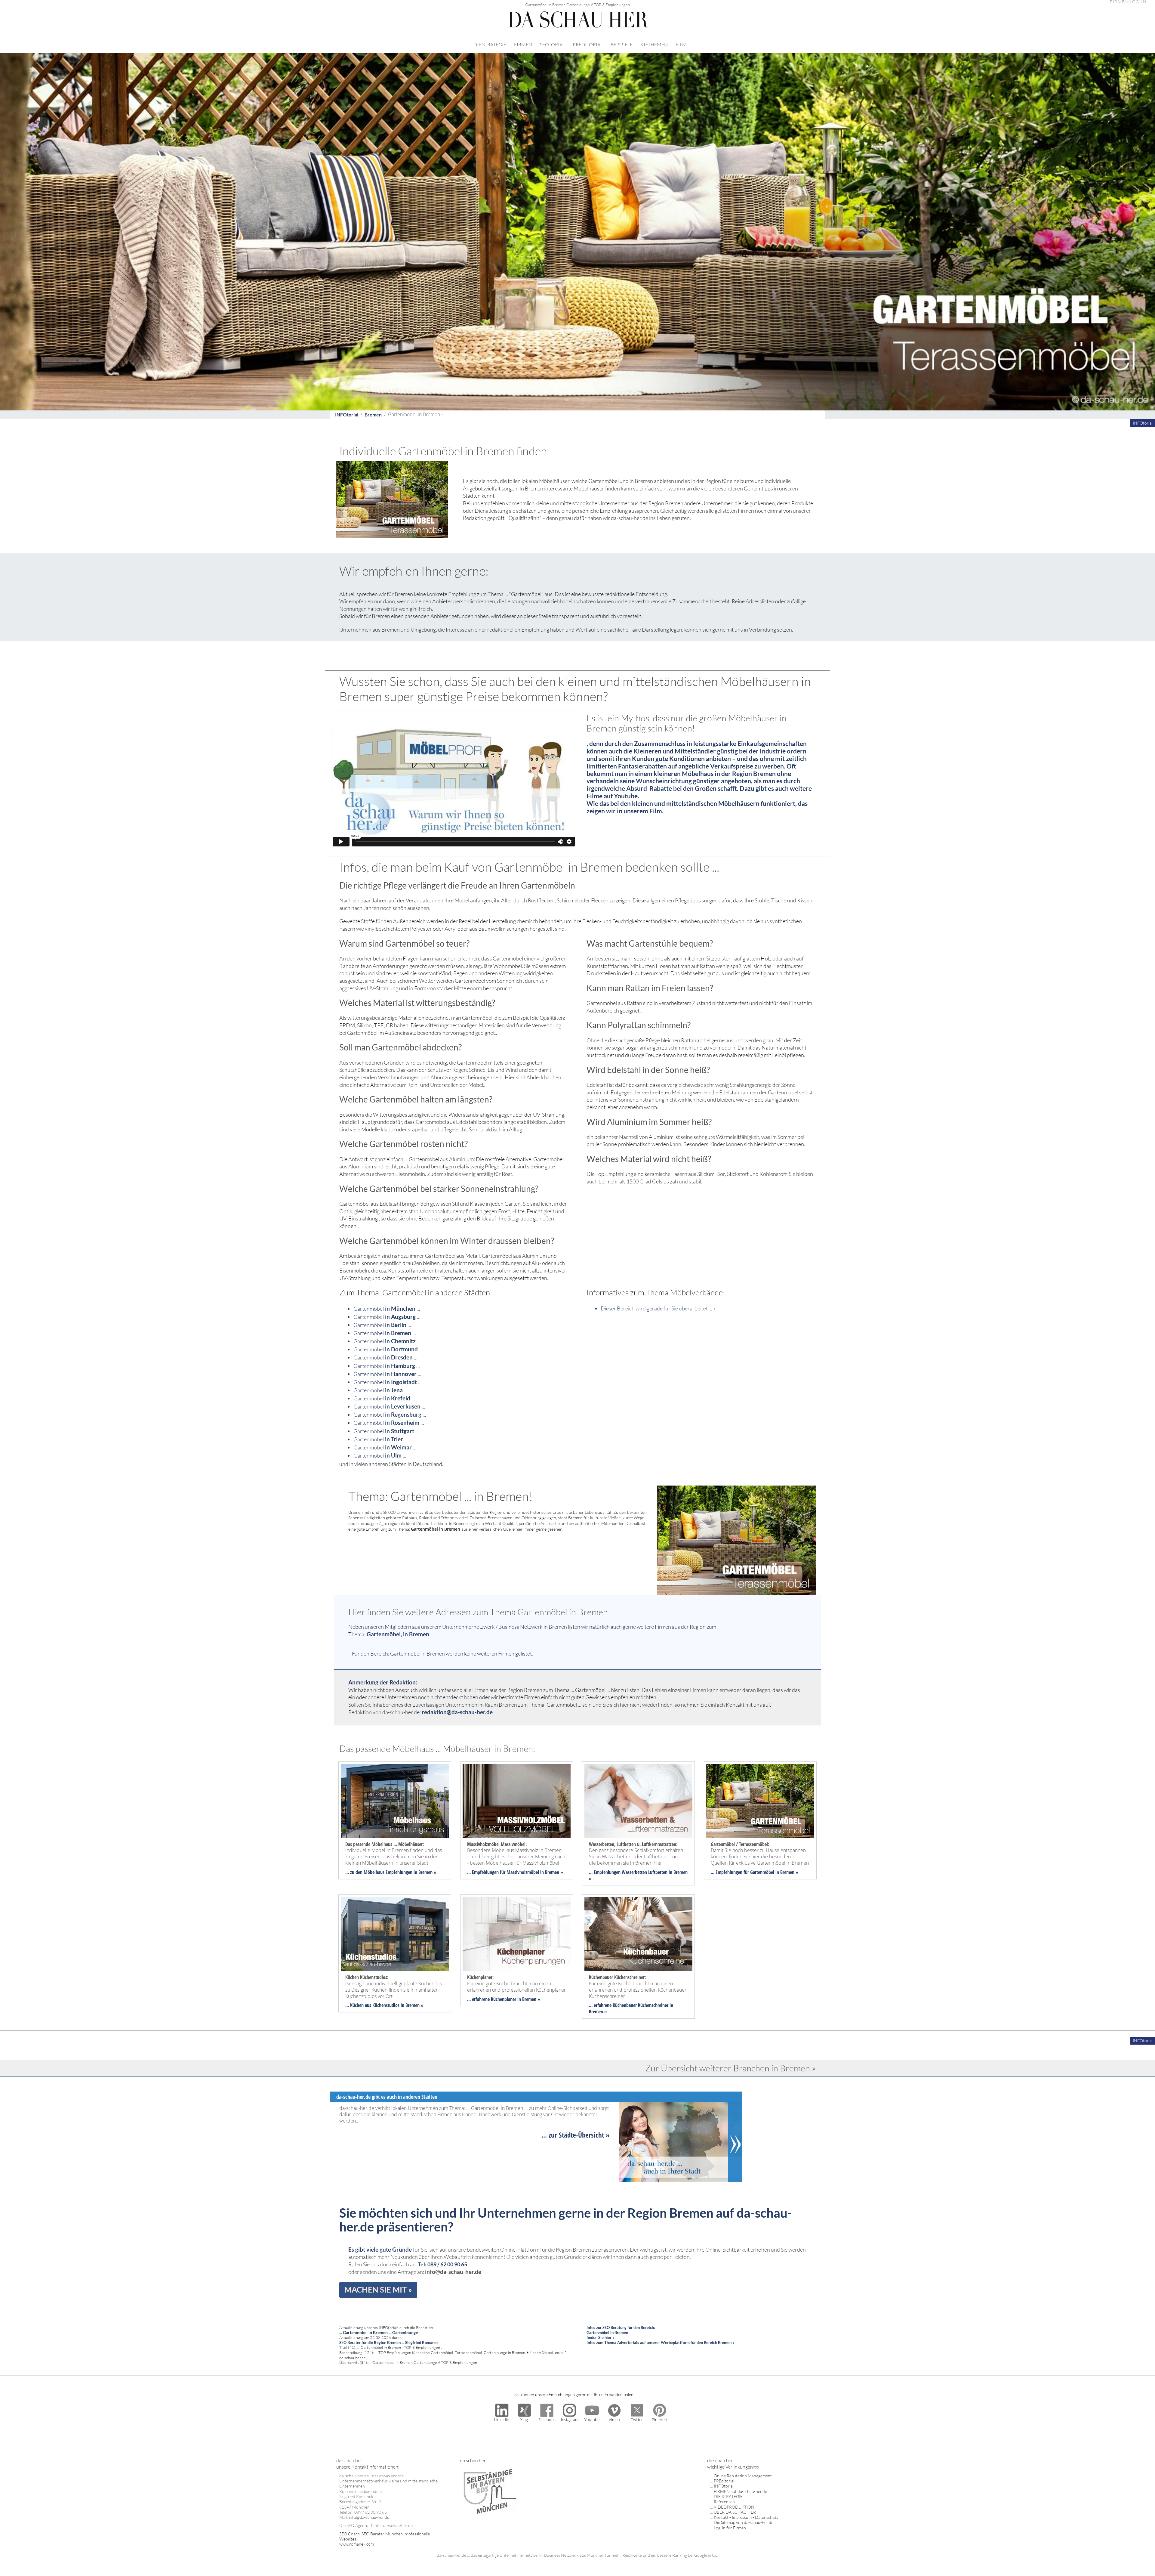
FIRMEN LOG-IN (1128, 2)
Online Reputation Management (743, 2476)
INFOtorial (347, 414)
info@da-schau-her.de (453, 2272)
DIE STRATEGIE (490, 45)
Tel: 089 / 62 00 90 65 (442, 2264)
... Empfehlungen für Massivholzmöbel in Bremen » (515, 1872)
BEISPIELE (622, 45)
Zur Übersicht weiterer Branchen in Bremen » (730, 2068)
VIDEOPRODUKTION (734, 2507)
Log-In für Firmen (730, 2528)
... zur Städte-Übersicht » (576, 2135)
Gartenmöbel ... (387, 1309)
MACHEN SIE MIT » (378, 2290)
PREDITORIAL (588, 45)
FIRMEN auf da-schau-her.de (740, 2491)
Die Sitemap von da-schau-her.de (744, 2522)
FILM (681, 45)
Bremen (373, 414)
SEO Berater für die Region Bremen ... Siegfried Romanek (389, 2343)
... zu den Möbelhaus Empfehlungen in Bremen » (391, 1872)
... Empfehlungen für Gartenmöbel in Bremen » (755, 1872)
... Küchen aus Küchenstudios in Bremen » (384, 2005)
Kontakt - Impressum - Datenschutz (746, 2517)
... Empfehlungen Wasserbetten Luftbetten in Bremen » (638, 1875)
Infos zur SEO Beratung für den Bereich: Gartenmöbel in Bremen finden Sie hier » (621, 2332)
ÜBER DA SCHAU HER (735, 2512)
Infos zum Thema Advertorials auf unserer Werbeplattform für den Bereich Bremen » (660, 2343)
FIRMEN (523, 45)
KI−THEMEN (654, 45)
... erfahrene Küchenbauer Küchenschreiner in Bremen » (631, 2008)
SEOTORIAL (552, 45)
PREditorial (724, 2481)
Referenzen (724, 2502)
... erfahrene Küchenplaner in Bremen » (504, 1999)
